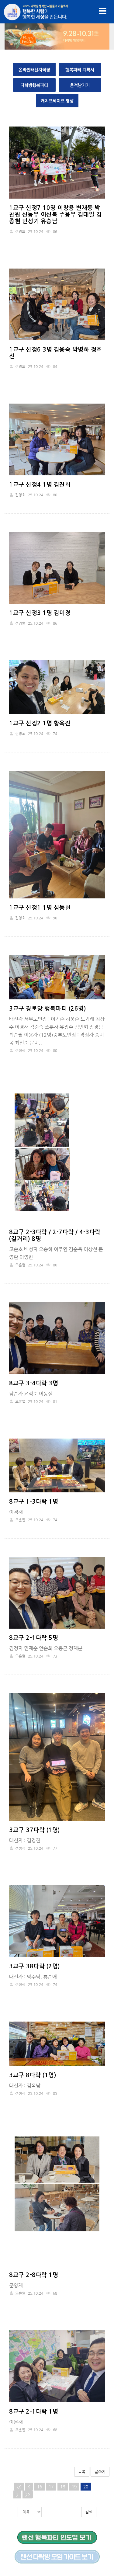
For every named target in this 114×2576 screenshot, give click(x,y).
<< (19, 2487)
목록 (82, 2472)
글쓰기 (100, 2472)
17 (51, 2487)
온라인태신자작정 (34, 70)
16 (40, 2487)
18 (63, 2487)
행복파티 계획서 (80, 70)
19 (74, 2487)
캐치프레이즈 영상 (57, 101)
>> (28, 2494)
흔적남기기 (80, 85)
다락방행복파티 (34, 85)
